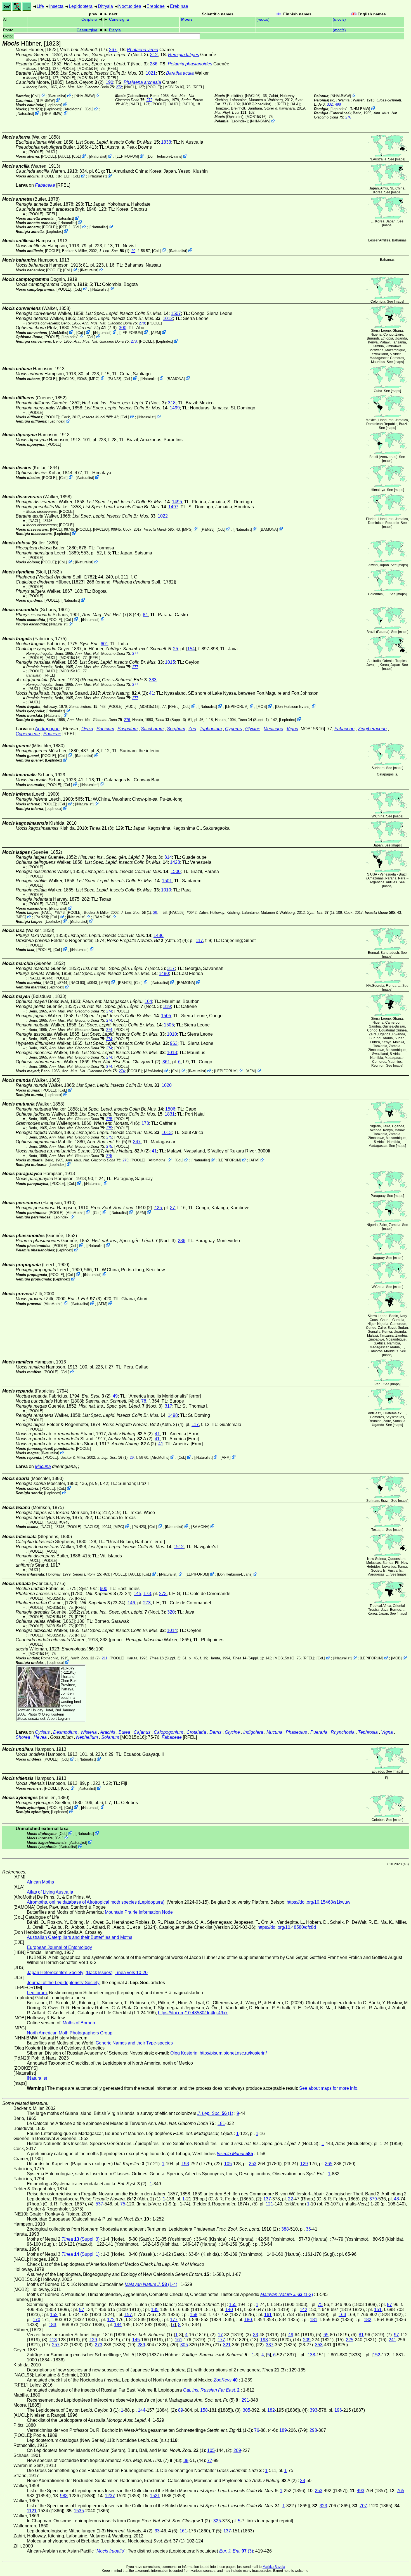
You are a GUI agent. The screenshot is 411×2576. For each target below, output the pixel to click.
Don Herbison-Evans (165, 156)
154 (191, 649)
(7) (107, 615)
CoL (35, 96)
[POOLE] (68, 59)
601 (104, 644)
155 (233, 2305)
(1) (114, 251)
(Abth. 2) (144, 940)
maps (400, 159)
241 (392, 2340)
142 (303, 2310)
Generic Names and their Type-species (134, 2043)
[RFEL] (113, 69)
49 (115, 1396)
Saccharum (152, 729)
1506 (170, 1109)
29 (133, 251)
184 (118, 2325)
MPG (94, 379)
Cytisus (42, 1732)
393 (314, 2410)
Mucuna (43, 1466)
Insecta (56, 6)
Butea (124, 1732)
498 (338, 104)
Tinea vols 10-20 (131, 1973)
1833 (166, 142)
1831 (170, 1114)
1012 (168, 318)
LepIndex (54, 105)
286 (154, 64)
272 (119, 87)
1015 (170, 662)
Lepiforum (37, 1993)
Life (40, 6)
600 (104, 1589)
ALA (295, 104)
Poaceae (52, 734)
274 (109, 1011)
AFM (156, 332)
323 (323, 2506)
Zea (192, 729)
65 (326, 2335)
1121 (32, 2511)
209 (307, 2340)
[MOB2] (248, 104)
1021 (151, 73)
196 (338, 2410)
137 (267, 2199)
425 (158, 1208)
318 (172, 403)
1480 (164, 973)
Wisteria (89, 1732)
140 (229, 2310)
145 (137, 1594)
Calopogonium (168, 1732)
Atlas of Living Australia (50, 1892)
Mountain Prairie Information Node (139, 1912)
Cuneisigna (119, 19)
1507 (176, 313)
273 (163, 1594)
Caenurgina (87, 30)
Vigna (292, 729)
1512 (179, 1547)
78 (144, 1401)
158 (194, 2315)
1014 (172, 1630)
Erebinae (179, 6)
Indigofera (253, 1732)
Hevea (40, 1737)
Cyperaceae (28, 734)
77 (210, 2460)
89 (181, 2410)
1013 (172, 1053)
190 (109, 82)
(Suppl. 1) (253, 720)
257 (56, 2345)
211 (105, 1658)
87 (389, 2305)
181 (221, 2123)
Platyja (115, 30)
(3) (101, 828)
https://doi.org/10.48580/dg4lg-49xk (193, 2013)
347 (137, 1142)
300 (123, 328)
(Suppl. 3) (171, 720)
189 (283, 2430)
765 (401, 2491)
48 (396, 2199)
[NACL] (44, 59)
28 (303, 2481)
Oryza (87, 729)
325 (217, 2521)
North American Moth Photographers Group (70, 2033)
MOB (262, 707)
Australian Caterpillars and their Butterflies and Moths (80, 1937)
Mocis (187, 19)
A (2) (125, 693)
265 (329, 2164)
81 (361, 2335)
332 (330, 104)
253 (253, 2164)
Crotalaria (196, 1732)
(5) (109, 1142)
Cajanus (142, 1732)
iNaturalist (57, 96)
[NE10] (188, 104)
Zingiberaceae (372, 729)
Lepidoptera (81, 6)
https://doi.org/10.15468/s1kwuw (318, 1902)
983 (64, 2496)
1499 (175, 408)
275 (109, 1119)
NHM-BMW (85, 96)
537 (99, 2204)
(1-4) (151, 2284)
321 (227, 2345)
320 (171, 1612)
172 (111, 2320)
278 (142, 323)
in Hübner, (127, 649)
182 (368, 2320)
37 (173, 1208)
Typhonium (211, 729)
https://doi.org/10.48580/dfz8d (287, 1927)
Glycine (253, 729)
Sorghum (176, 729)
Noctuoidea (130, 6)
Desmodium (65, 1732)
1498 (173, 1415)
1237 (110, 2496)
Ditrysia (105, 6)
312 (154, 55)
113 (53, 2340)
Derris (215, 1732)
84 (145, 615)
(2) (126, 1062)
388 (285, 2229)
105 (228, 2164)
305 (184, 2345)
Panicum (105, 729)
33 (256, 2335)
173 (145, 1123)
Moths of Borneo (79, 2023)
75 (123, 2204)
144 (142, 2410)
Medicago (273, 729)
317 (171, 968)
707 (363, 2506)
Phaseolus (296, 1732)
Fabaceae (45, 185)
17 (220, 2335)
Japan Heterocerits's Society (55, 1973)
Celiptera (89, 19)
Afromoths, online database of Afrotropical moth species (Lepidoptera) (96, 1902)
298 (313, 2430)
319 (167, 1006)
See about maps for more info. (329, 2088)
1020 (167, 1085)
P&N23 (35, 109)
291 (245, 2400)
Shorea (23, 1737)
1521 (155, 2496)
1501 (167, 881)
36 (308, 2229)
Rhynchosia (343, 1732)
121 (269, 2204)
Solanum (110, 1737)
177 (174, 2320)
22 (290, 2199)
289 (141, 2345)
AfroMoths (73, 109)
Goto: (9, 36)
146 (131, 1603)
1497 (173, 507)
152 (54, 2315)
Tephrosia (368, 1732)
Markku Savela (274, 2567)
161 (268, 2315)
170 (36, 2320)
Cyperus (233, 729)
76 (257, 2430)
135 (155, 2310)
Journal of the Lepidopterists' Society (63, 1983)
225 (350, 2340)
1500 (176, 871)
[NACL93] (253, 96)
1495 (177, 502)
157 (128, 2315)
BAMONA (176, 379)
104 (148, 1001)
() (263, 19)
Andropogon (47, 729)
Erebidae (156, 6)
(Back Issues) (99, 1973)
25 (176, 649)
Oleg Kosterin (53, 1714)
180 (248, 2320)
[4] (109, 1401)
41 (152, 693)
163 (342, 2315)
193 (185, 2164)
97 (82, 2310)
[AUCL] (174, 104)
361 (166, 1062)
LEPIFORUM (127, 156)
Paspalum (127, 729)
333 (153, 680)
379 (373, 2199)
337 (270, 2345)
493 (361, 2491)
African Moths (40, 1882)
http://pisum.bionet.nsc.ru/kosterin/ (233, 2053)
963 (174, 1043)
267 (113, 50)
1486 (159, 935)
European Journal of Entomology (59, 1947)
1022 (163, 516)
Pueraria (319, 1732)
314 (168, 857)
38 (186, 2460)
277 (135, 654)
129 (304, 2164)
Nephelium (87, 1737)
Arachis (108, 1732)
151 (378, 2310)
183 (52, 2325)
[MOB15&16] (88, 59)
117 (199, 940)
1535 (79, 2511)
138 (311, 2355)
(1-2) (287, 2294)
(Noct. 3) (106, 55)
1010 (166, 890)
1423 (175, 862)
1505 (166, 1016)
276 (348, 117)
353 (319, 2345)
